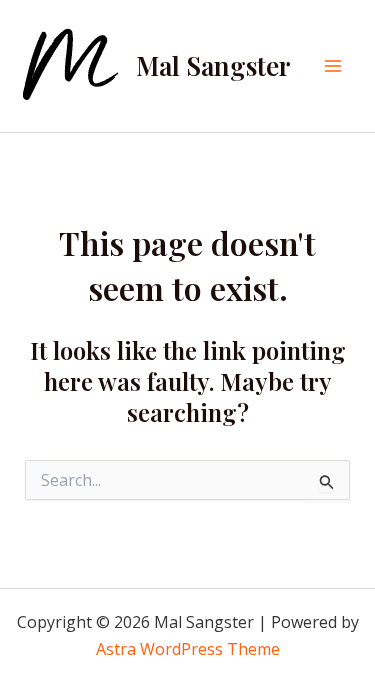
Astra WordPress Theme (188, 649)
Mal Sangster (213, 65)
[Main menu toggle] (333, 66)
